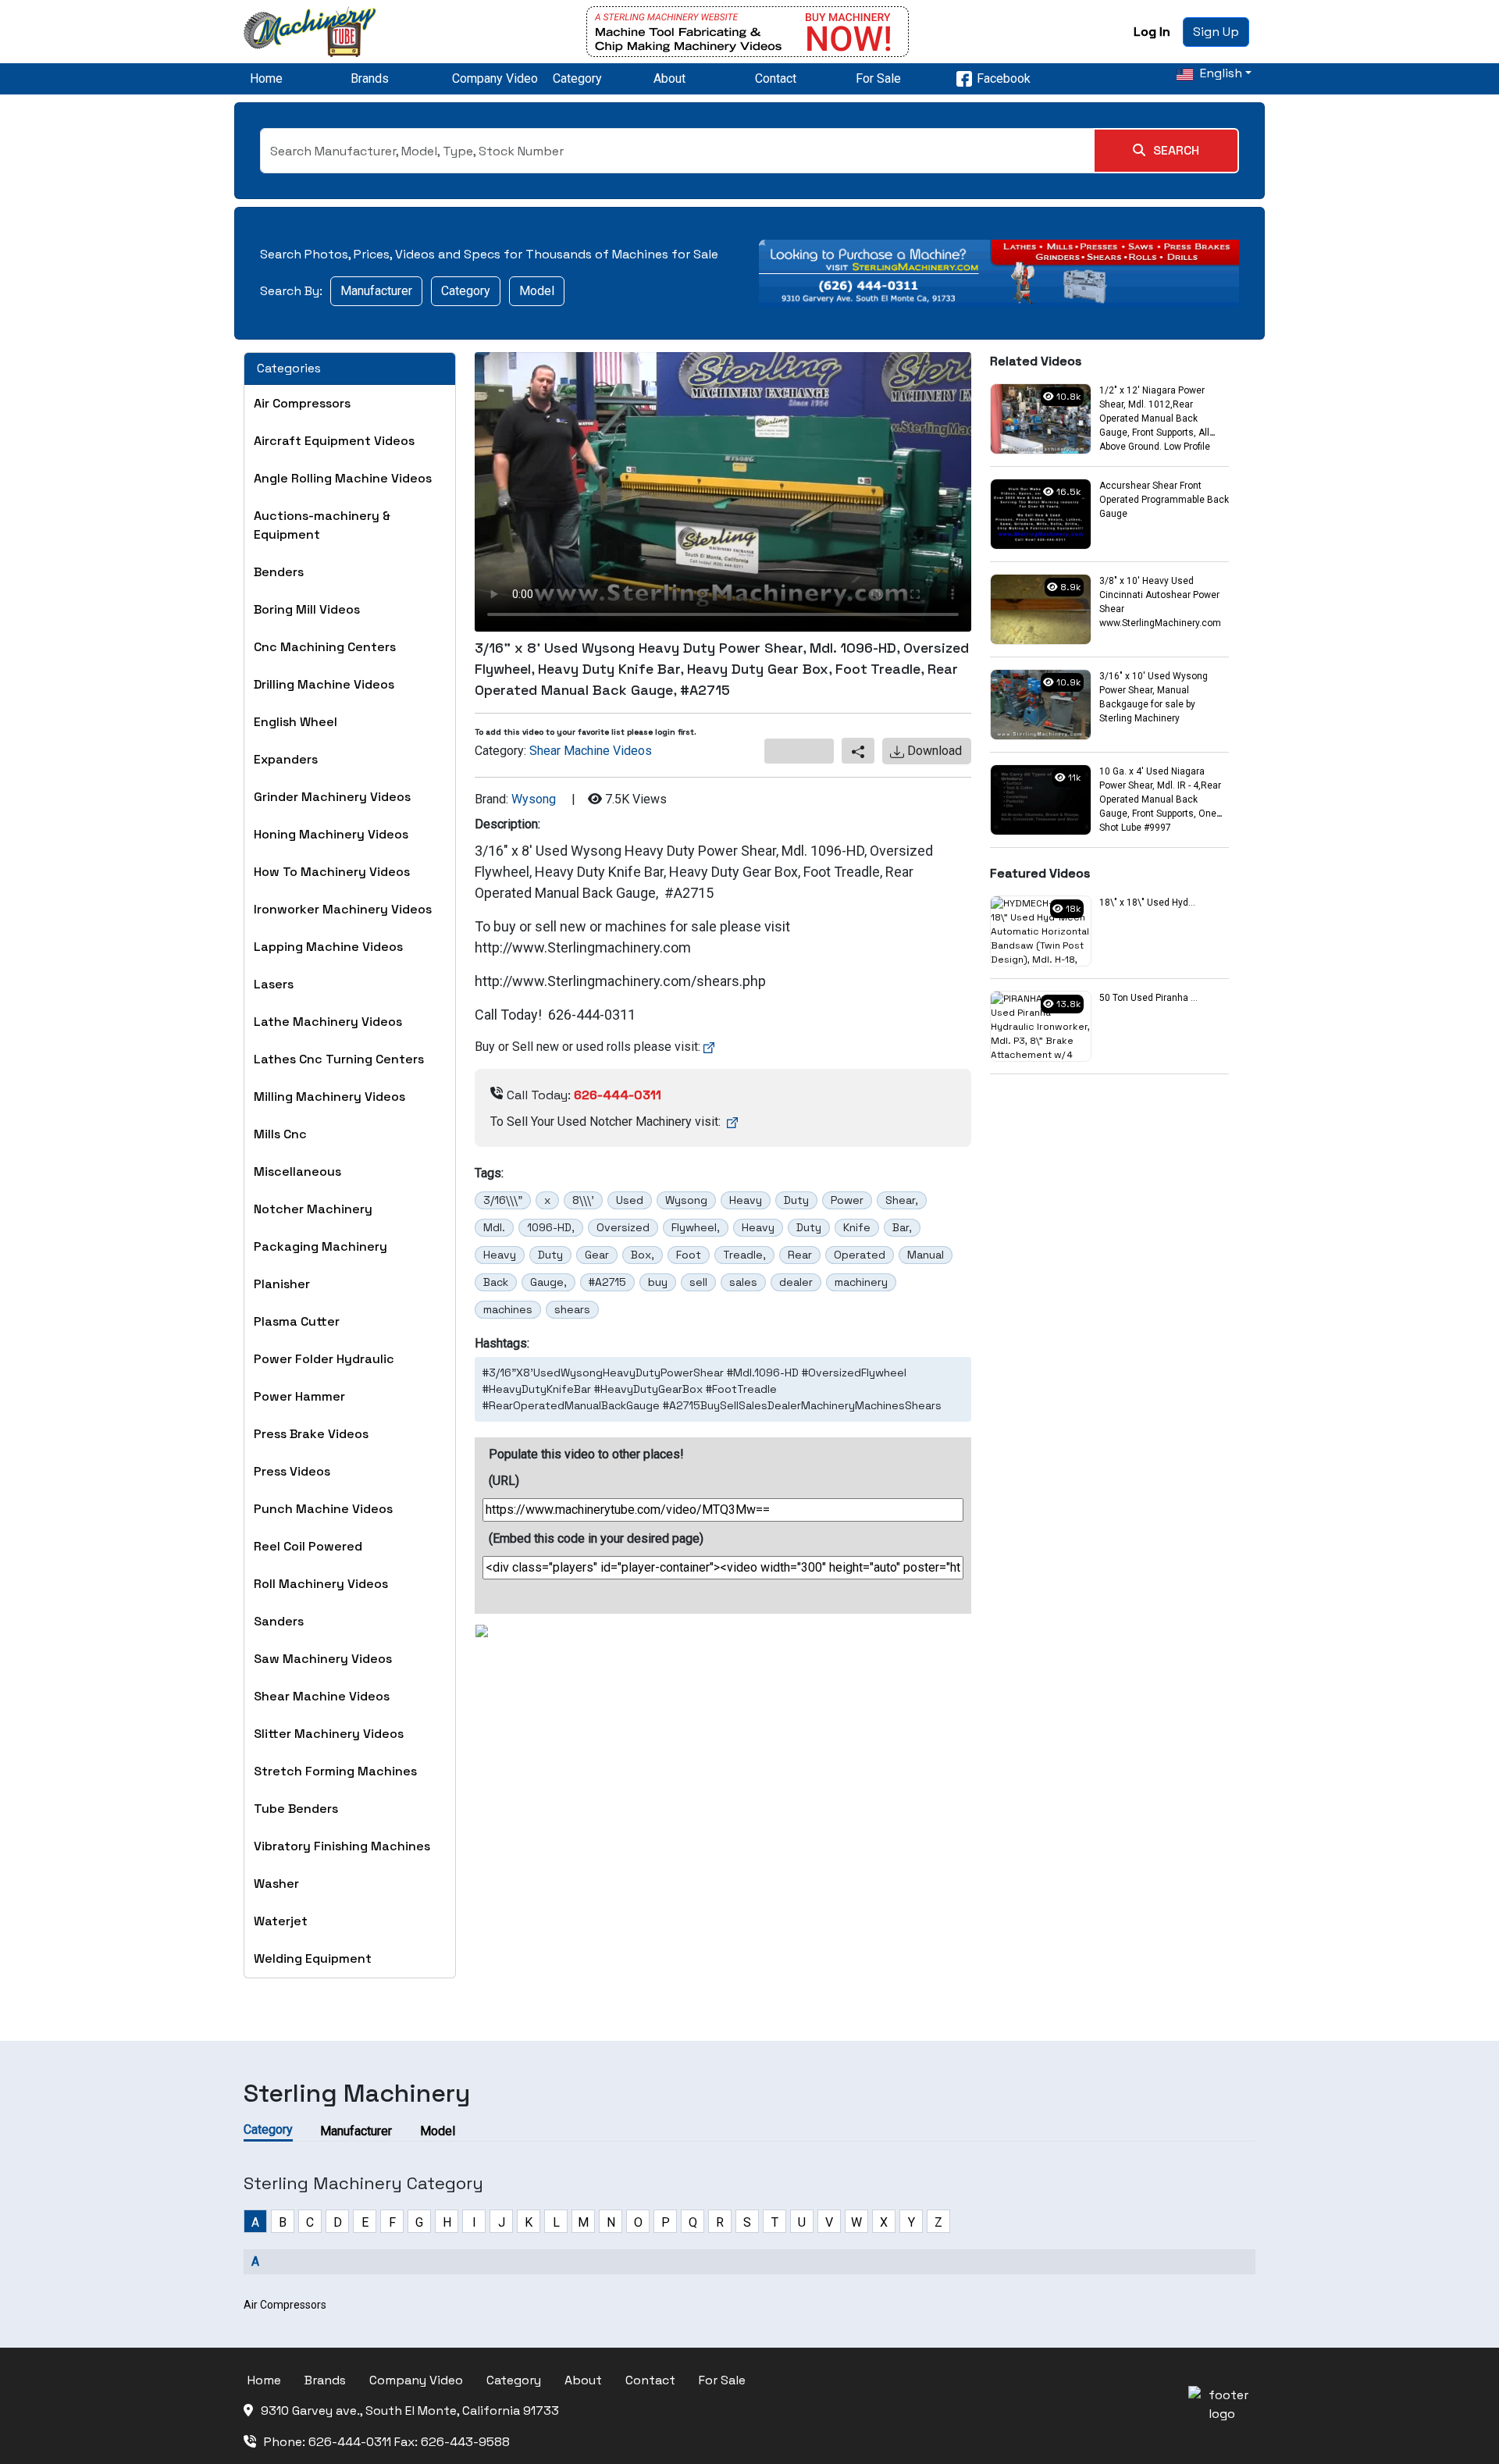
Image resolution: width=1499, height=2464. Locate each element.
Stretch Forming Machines (335, 1771)
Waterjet (281, 1921)
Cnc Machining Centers (325, 647)
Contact (776, 78)
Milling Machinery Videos (329, 1097)
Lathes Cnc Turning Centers (339, 1059)
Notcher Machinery (313, 1209)
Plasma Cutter (297, 1321)
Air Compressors (302, 403)
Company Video (495, 78)
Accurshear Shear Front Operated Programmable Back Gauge (1164, 500)
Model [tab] (438, 2131)
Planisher (282, 1284)
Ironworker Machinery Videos (343, 909)
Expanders (286, 759)
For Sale (878, 78)
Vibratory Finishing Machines (342, 1846)
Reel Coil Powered (308, 1546)
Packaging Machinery (320, 1246)
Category (577, 78)
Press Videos (292, 1471)
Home (266, 78)
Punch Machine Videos (323, 1509)
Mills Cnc (280, 1134)
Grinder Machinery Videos (332, 797)
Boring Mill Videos (307, 609)
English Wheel (296, 722)
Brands (370, 78)
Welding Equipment (313, 1958)
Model (537, 291)
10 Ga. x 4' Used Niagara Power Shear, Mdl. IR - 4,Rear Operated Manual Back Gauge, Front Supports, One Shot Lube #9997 (1160, 799)
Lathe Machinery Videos (328, 1022)
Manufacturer (376, 291)
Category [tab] (268, 2129)
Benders (279, 572)
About (669, 78)
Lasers (274, 984)
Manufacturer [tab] (356, 2131)
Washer (276, 1884)
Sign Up (1216, 32)
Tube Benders (296, 1809)
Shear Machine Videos (322, 1696)
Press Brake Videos (311, 1434)
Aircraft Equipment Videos (334, 441)
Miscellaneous (297, 1171)
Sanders (279, 1621)
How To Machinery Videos (332, 872)
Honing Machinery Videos (331, 834)
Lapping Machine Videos (328, 947)
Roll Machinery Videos (321, 1584)
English (1219, 73)
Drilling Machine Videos (324, 684)
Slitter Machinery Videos (329, 1734)
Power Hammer (299, 1396)
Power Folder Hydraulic (324, 1359)
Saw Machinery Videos (323, 1659)
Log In (1152, 32)
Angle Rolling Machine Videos (343, 478)
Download (933, 751)
